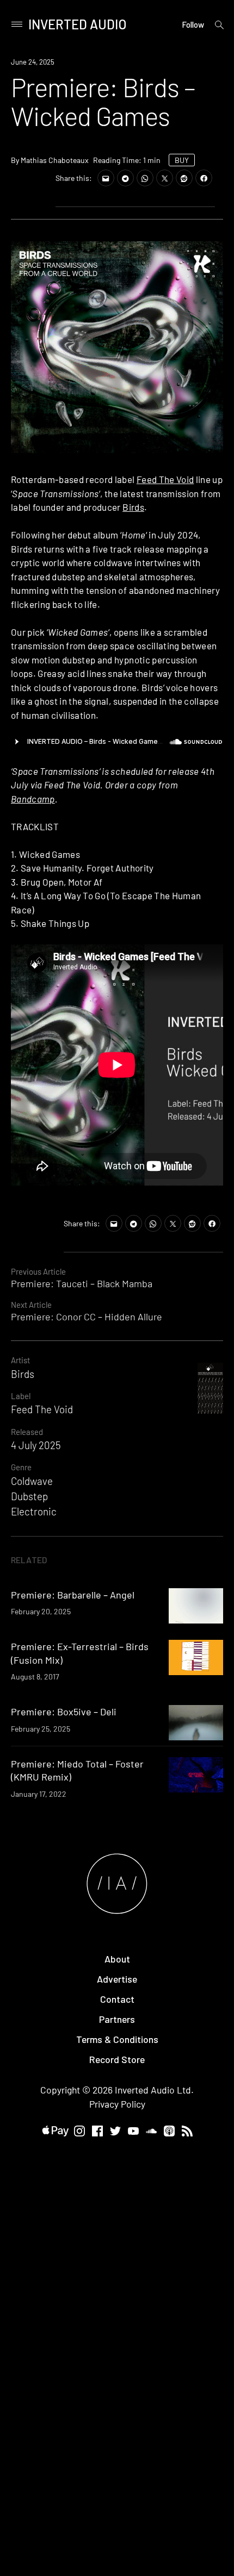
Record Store (117, 2059)
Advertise (117, 1979)
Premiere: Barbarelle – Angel (73, 1595)
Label (21, 1396)
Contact (117, 1999)
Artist (20, 1360)
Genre (21, 1467)
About (117, 1959)
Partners (117, 2019)
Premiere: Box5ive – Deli (64, 1712)
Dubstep (29, 1496)
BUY (182, 160)
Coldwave (32, 1481)
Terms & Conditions (117, 2039)
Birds (133, 507)
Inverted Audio (78, 24)
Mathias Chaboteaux (55, 160)
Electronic (34, 1511)
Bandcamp (33, 799)
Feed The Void (165, 479)
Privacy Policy (117, 2104)
